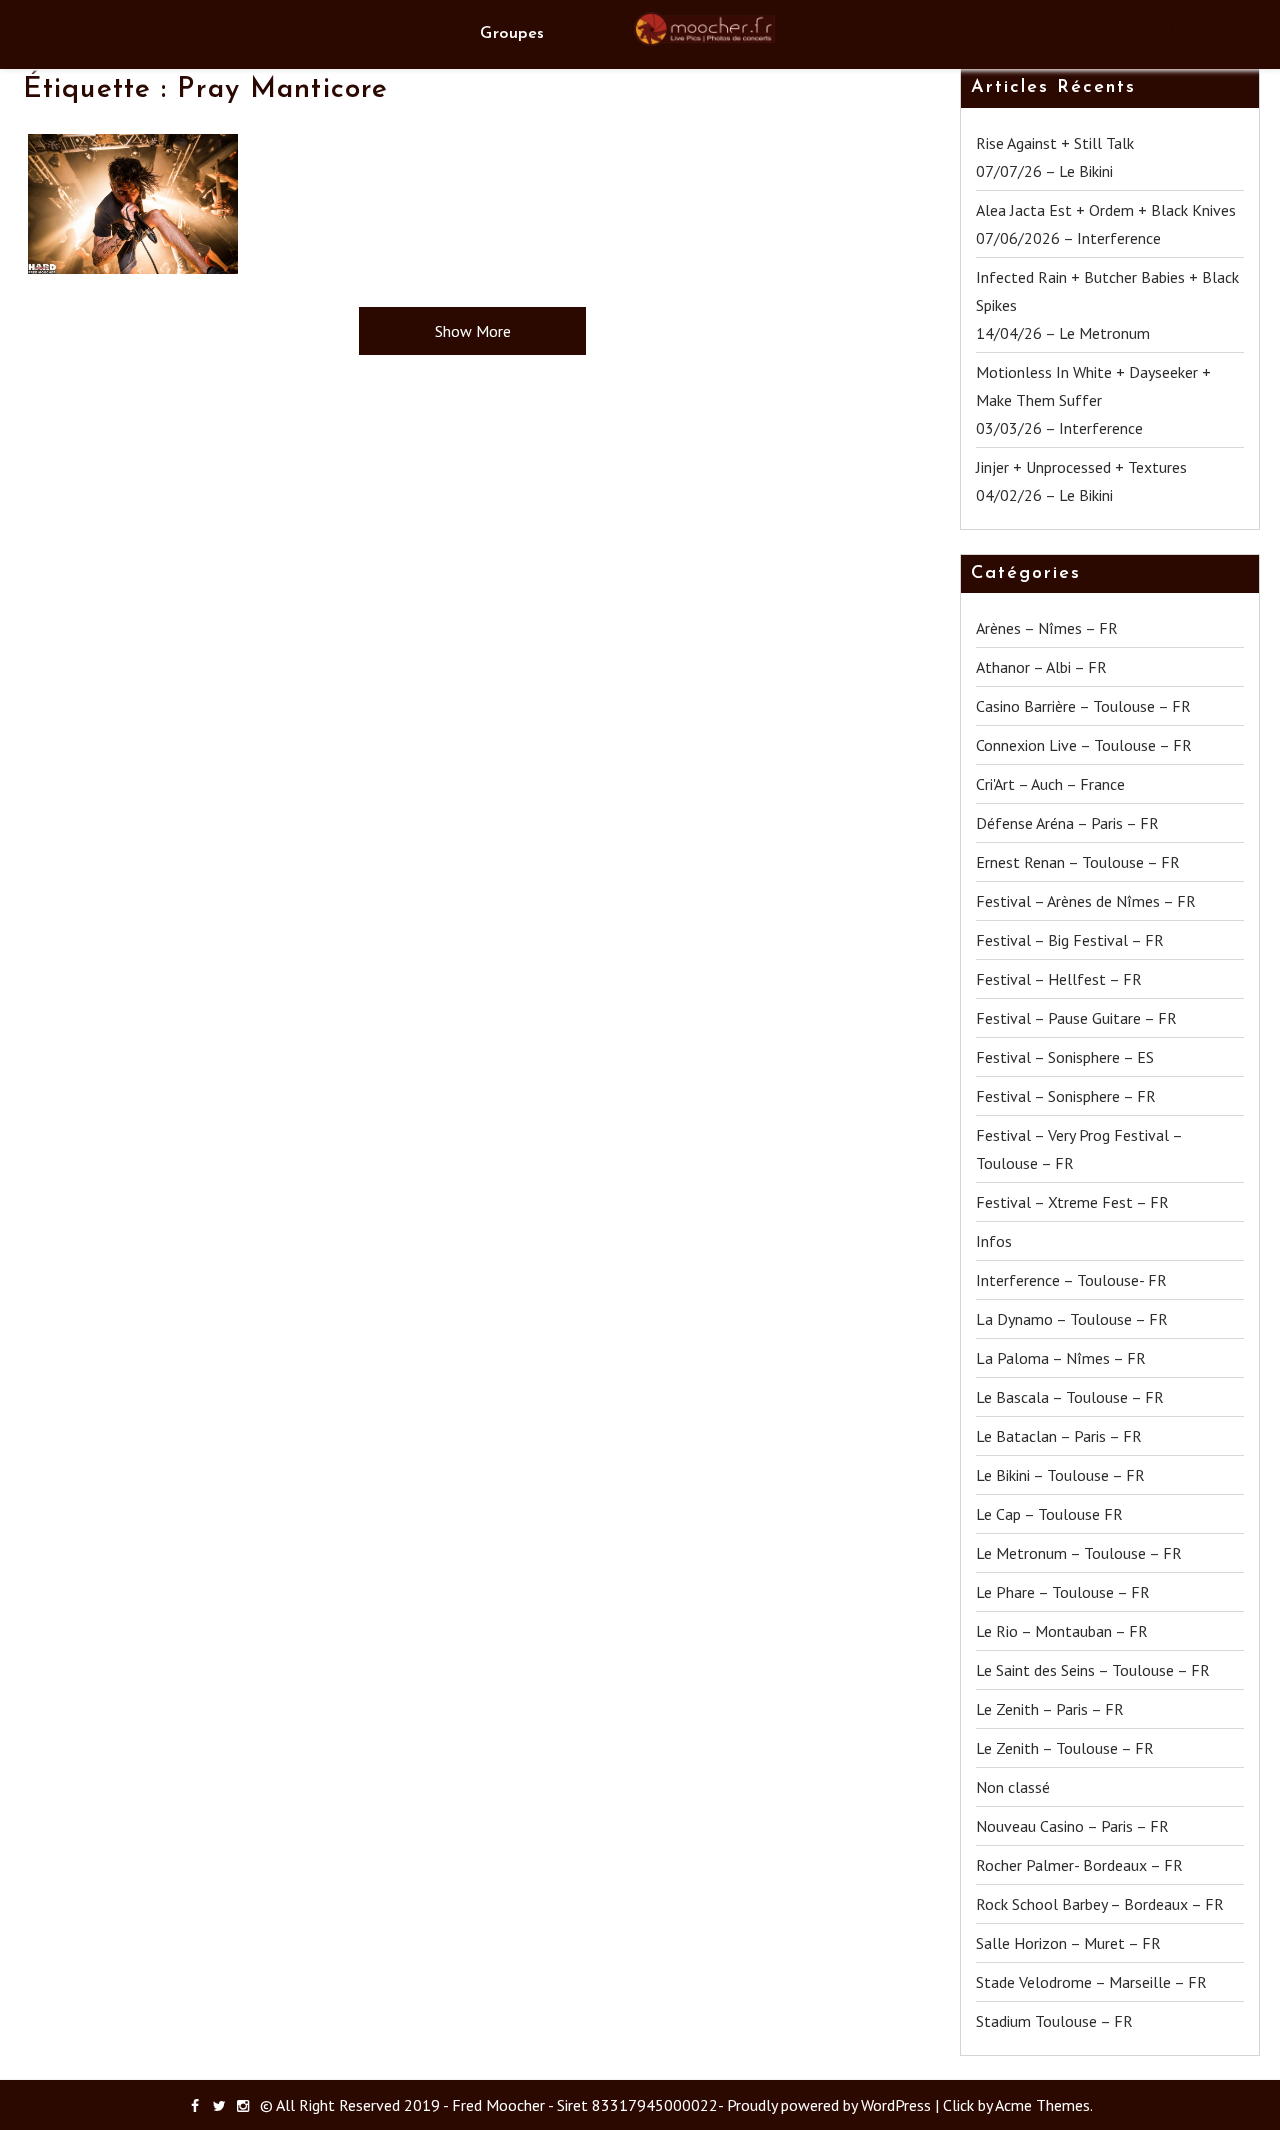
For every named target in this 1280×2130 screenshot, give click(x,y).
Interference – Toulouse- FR (1071, 1280)
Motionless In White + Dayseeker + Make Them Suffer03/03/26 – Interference (1093, 400)
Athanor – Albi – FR (1041, 667)
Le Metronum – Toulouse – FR (1079, 1553)
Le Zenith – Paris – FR (1050, 1709)
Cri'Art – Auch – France (1050, 784)
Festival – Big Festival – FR (1070, 940)
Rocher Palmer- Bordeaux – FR (1079, 1865)
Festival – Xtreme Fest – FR (1072, 1202)
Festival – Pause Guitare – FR (1076, 1018)
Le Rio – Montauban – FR (1062, 1631)
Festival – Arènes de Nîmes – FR (1086, 901)
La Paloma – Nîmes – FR (1061, 1358)
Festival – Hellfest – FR (1059, 979)
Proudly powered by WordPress (829, 2105)
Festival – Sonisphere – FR (1066, 1096)
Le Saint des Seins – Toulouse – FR (1093, 1670)
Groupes (512, 34)
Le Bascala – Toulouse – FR (1070, 1397)
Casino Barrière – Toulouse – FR (1083, 706)
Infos (994, 1241)
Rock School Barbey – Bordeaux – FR (1100, 1904)
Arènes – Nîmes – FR (1047, 628)
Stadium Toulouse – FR (1054, 2021)
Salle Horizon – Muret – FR (1068, 1943)
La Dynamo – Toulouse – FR (1072, 1319)
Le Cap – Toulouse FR (1049, 1514)
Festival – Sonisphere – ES (1065, 1057)
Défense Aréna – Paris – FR (1067, 823)
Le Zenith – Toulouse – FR (1065, 1748)
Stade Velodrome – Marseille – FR (1091, 1982)
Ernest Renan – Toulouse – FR (1078, 862)
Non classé (1013, 1787)
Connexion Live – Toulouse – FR (1084, 745)
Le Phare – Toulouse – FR (1063, 1592)
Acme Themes (1042, 2105)
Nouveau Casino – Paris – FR (1072, 1826)
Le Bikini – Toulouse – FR (1060, 1475)
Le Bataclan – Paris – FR (1059, 1436)
